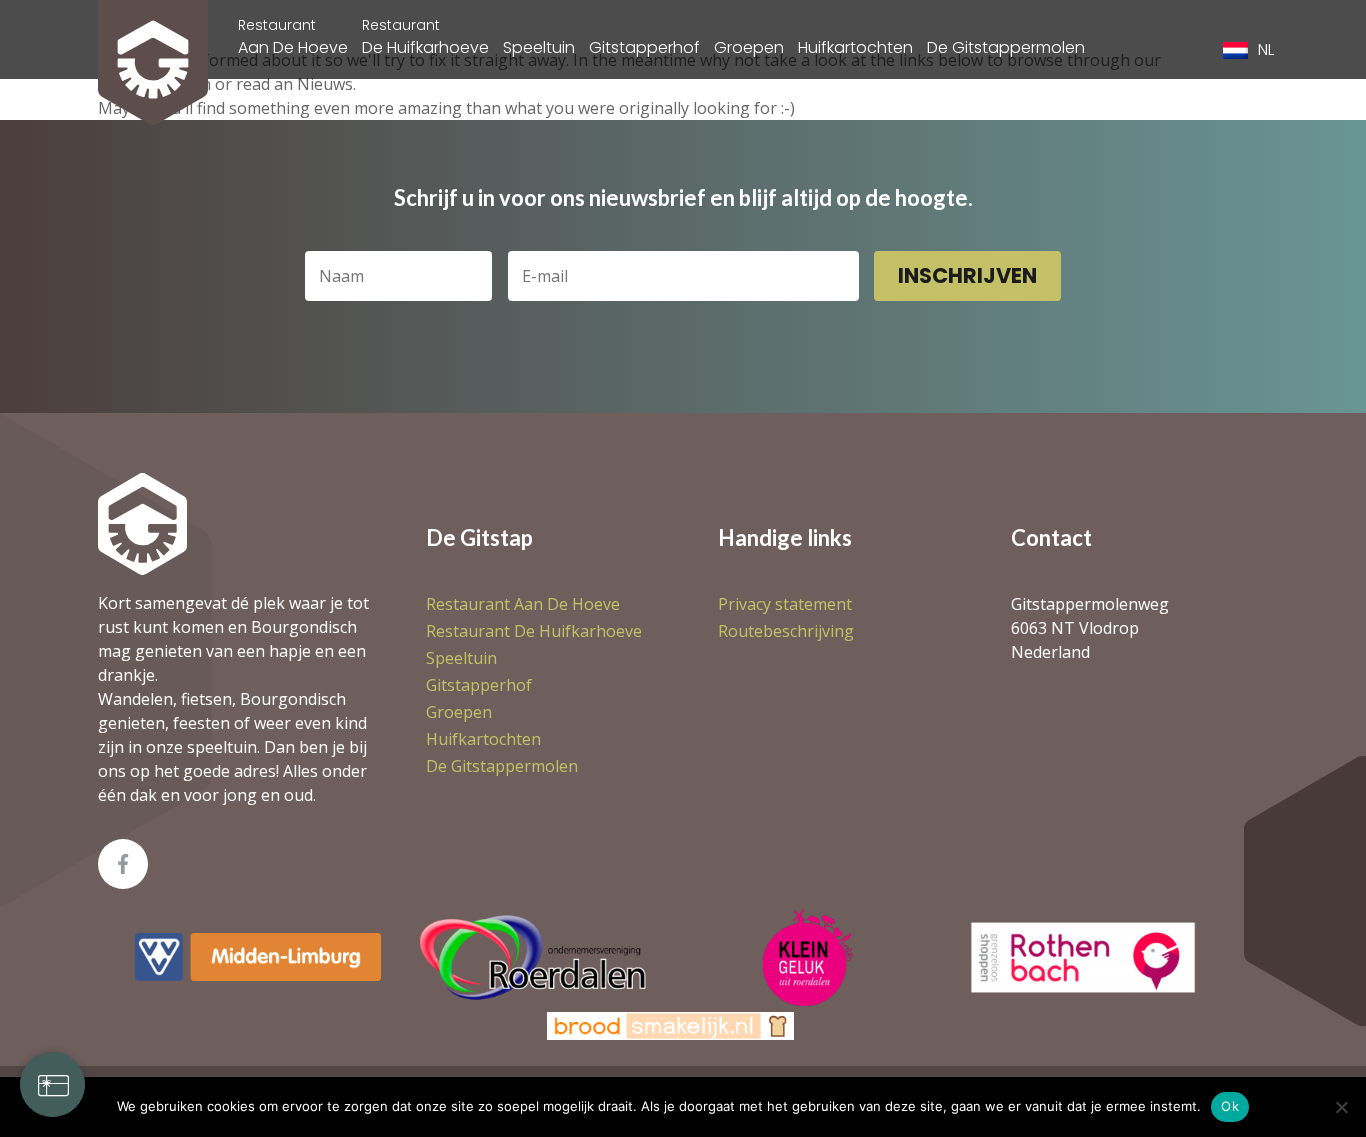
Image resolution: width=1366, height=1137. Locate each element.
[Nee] (1341, 1107)
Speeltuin (539, 47)
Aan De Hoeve (293, 37)
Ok (1230, 1106)
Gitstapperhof (644, 47)
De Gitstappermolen (1006, 47)
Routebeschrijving (786, 631)
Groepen (749, 47)
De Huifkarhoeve (425, 37)
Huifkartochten (855, 47)
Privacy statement (785, 604)
